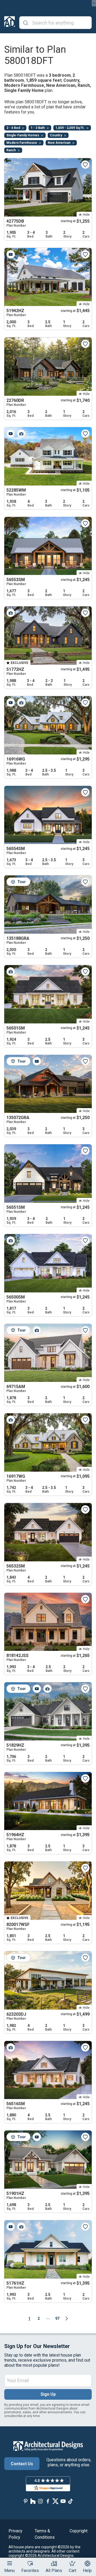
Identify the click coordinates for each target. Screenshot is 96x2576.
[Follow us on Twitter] (55, 2501)
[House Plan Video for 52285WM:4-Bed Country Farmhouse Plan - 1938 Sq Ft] (11, 434)
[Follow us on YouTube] (63, 2501)
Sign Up (48, 2394)
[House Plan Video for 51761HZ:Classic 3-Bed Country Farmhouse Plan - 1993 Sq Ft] (11, 2227)
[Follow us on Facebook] (48, 2501)
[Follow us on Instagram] (41, 2501)
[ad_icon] (10, 23)
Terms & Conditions (45, 2534)
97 (57, 2318)
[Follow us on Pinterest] (26, 2501)
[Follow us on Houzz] (33, 2501)
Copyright (79, 2531)
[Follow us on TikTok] (70, 2501)
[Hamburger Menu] (10, 2563)
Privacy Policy (15, 2534)
